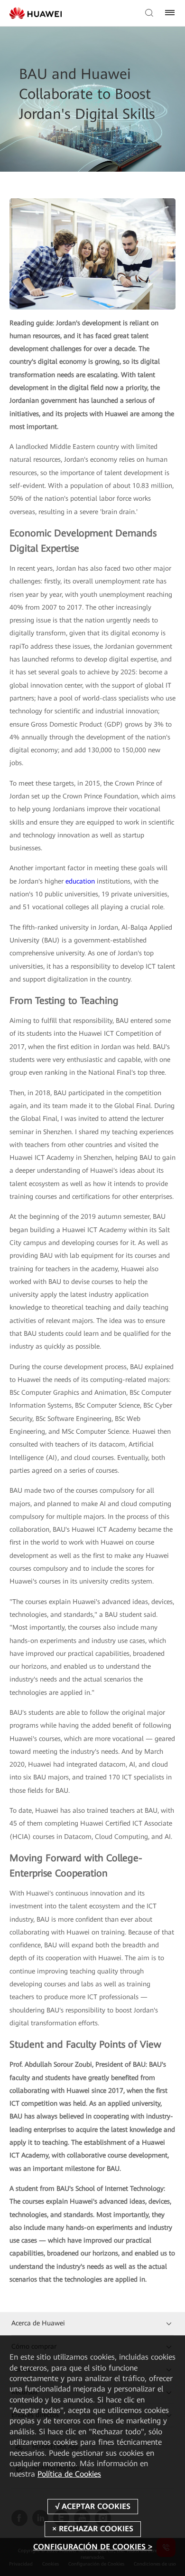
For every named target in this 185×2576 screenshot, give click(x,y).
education (80, 881)
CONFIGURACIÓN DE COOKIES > (93, 2547)
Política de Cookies (69, 2474)
